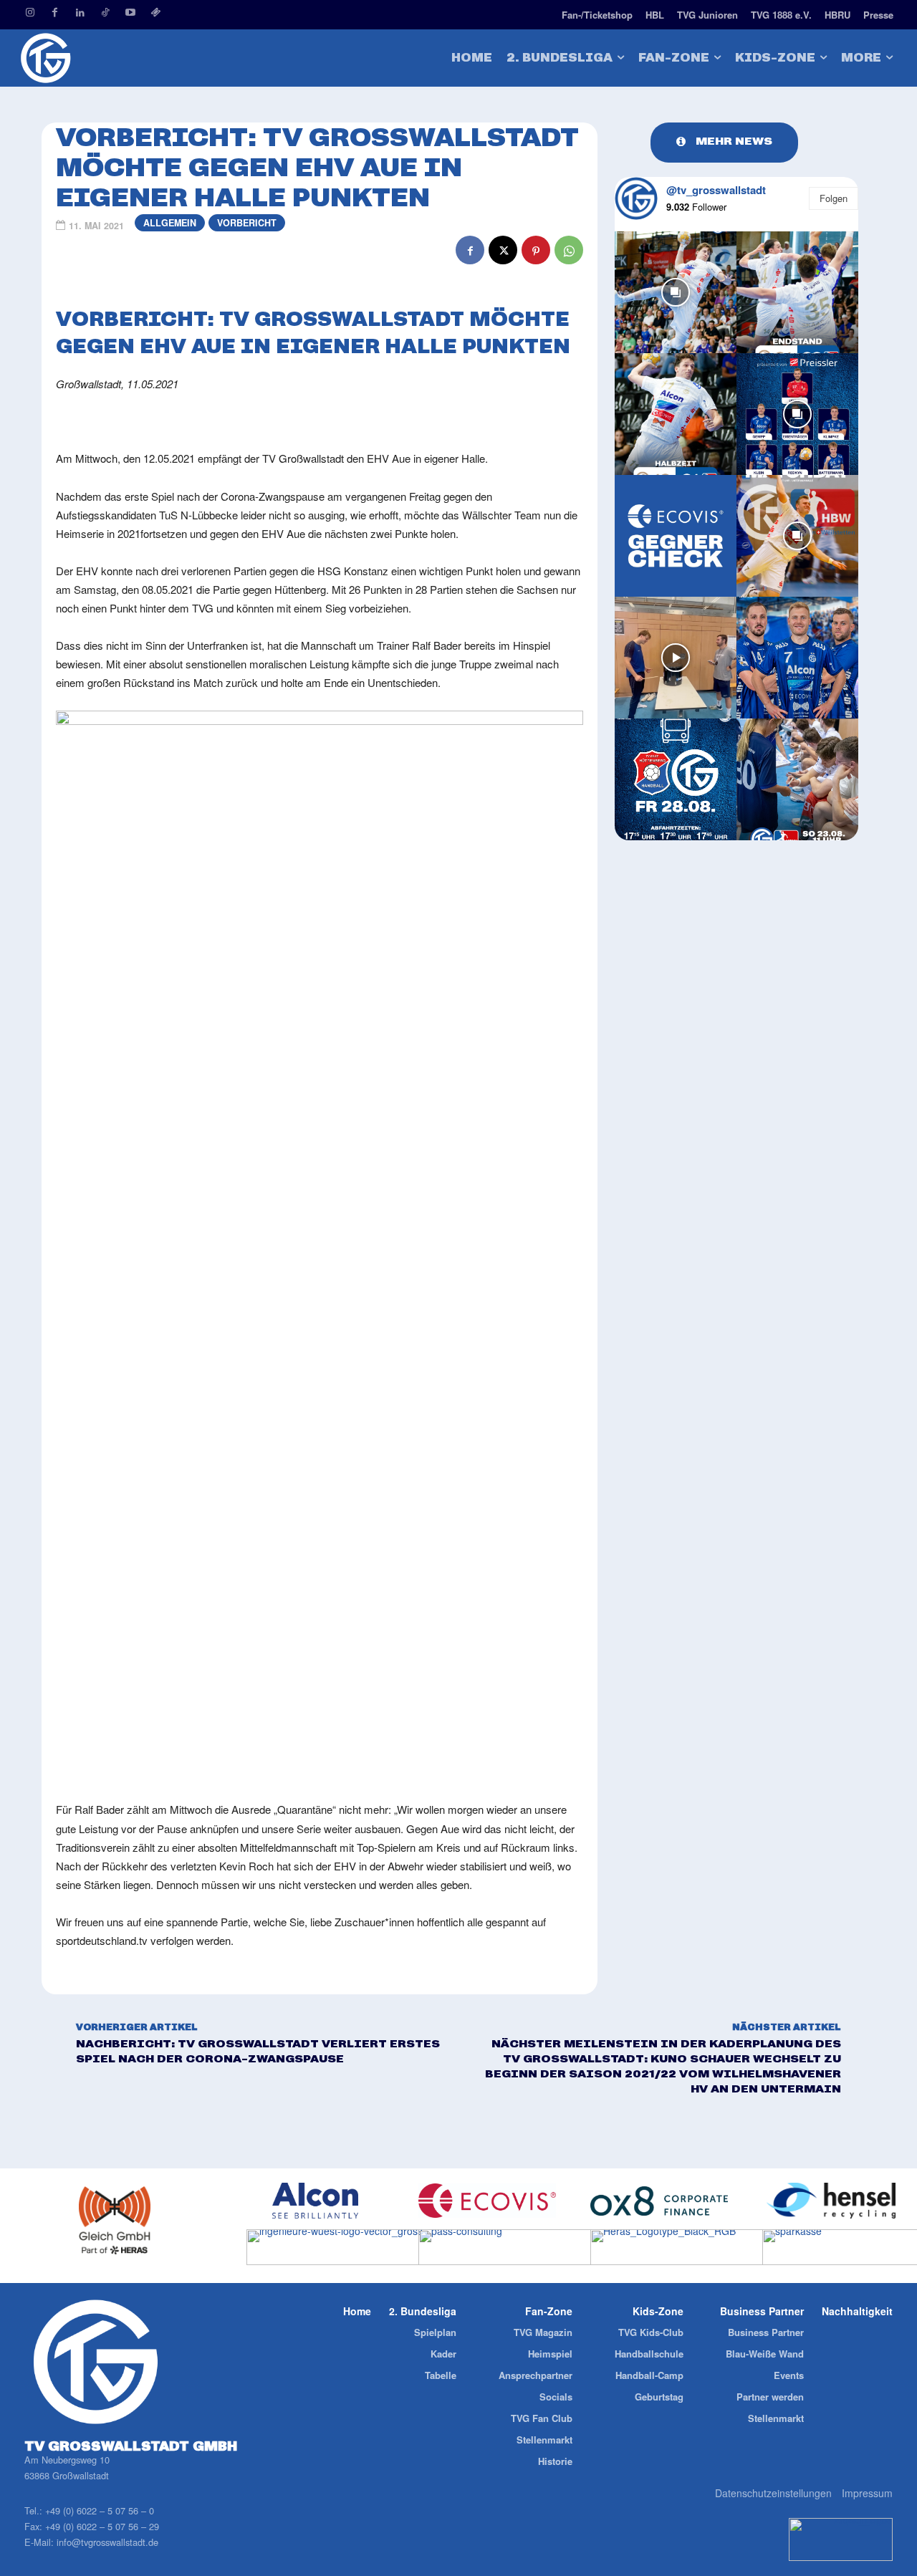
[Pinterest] (536, 250)
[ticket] (155, 13)
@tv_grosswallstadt (716, 190)
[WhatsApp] (569, 250)
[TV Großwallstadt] (115, 58)
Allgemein (170, 223)
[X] (503, 250)
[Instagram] (30, 13)
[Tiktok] (105, 13)
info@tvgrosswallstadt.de (107, 2542)
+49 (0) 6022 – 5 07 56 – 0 (100, 2510)
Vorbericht (247, 223)
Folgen (834, 198)
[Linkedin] (80, 13)
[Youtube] (130, 13)
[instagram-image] (676, 292)
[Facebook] (55, 13)
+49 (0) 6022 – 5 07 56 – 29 (102, 2526)
